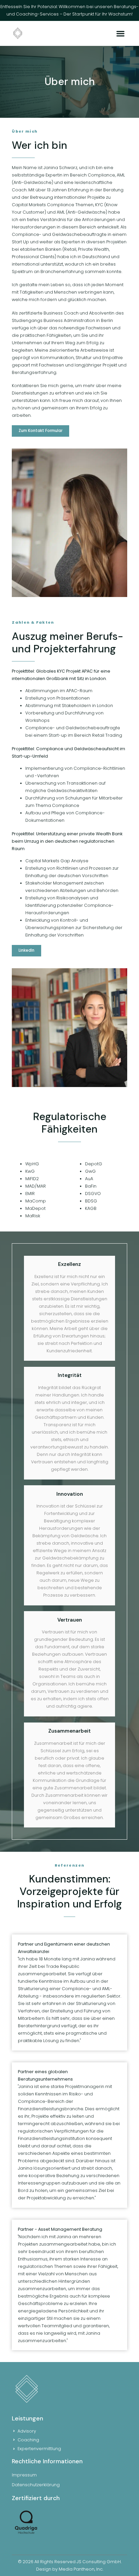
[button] (121, 33)
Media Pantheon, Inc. (81, 2569)
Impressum (24, 2475)
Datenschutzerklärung (36, 2485)
